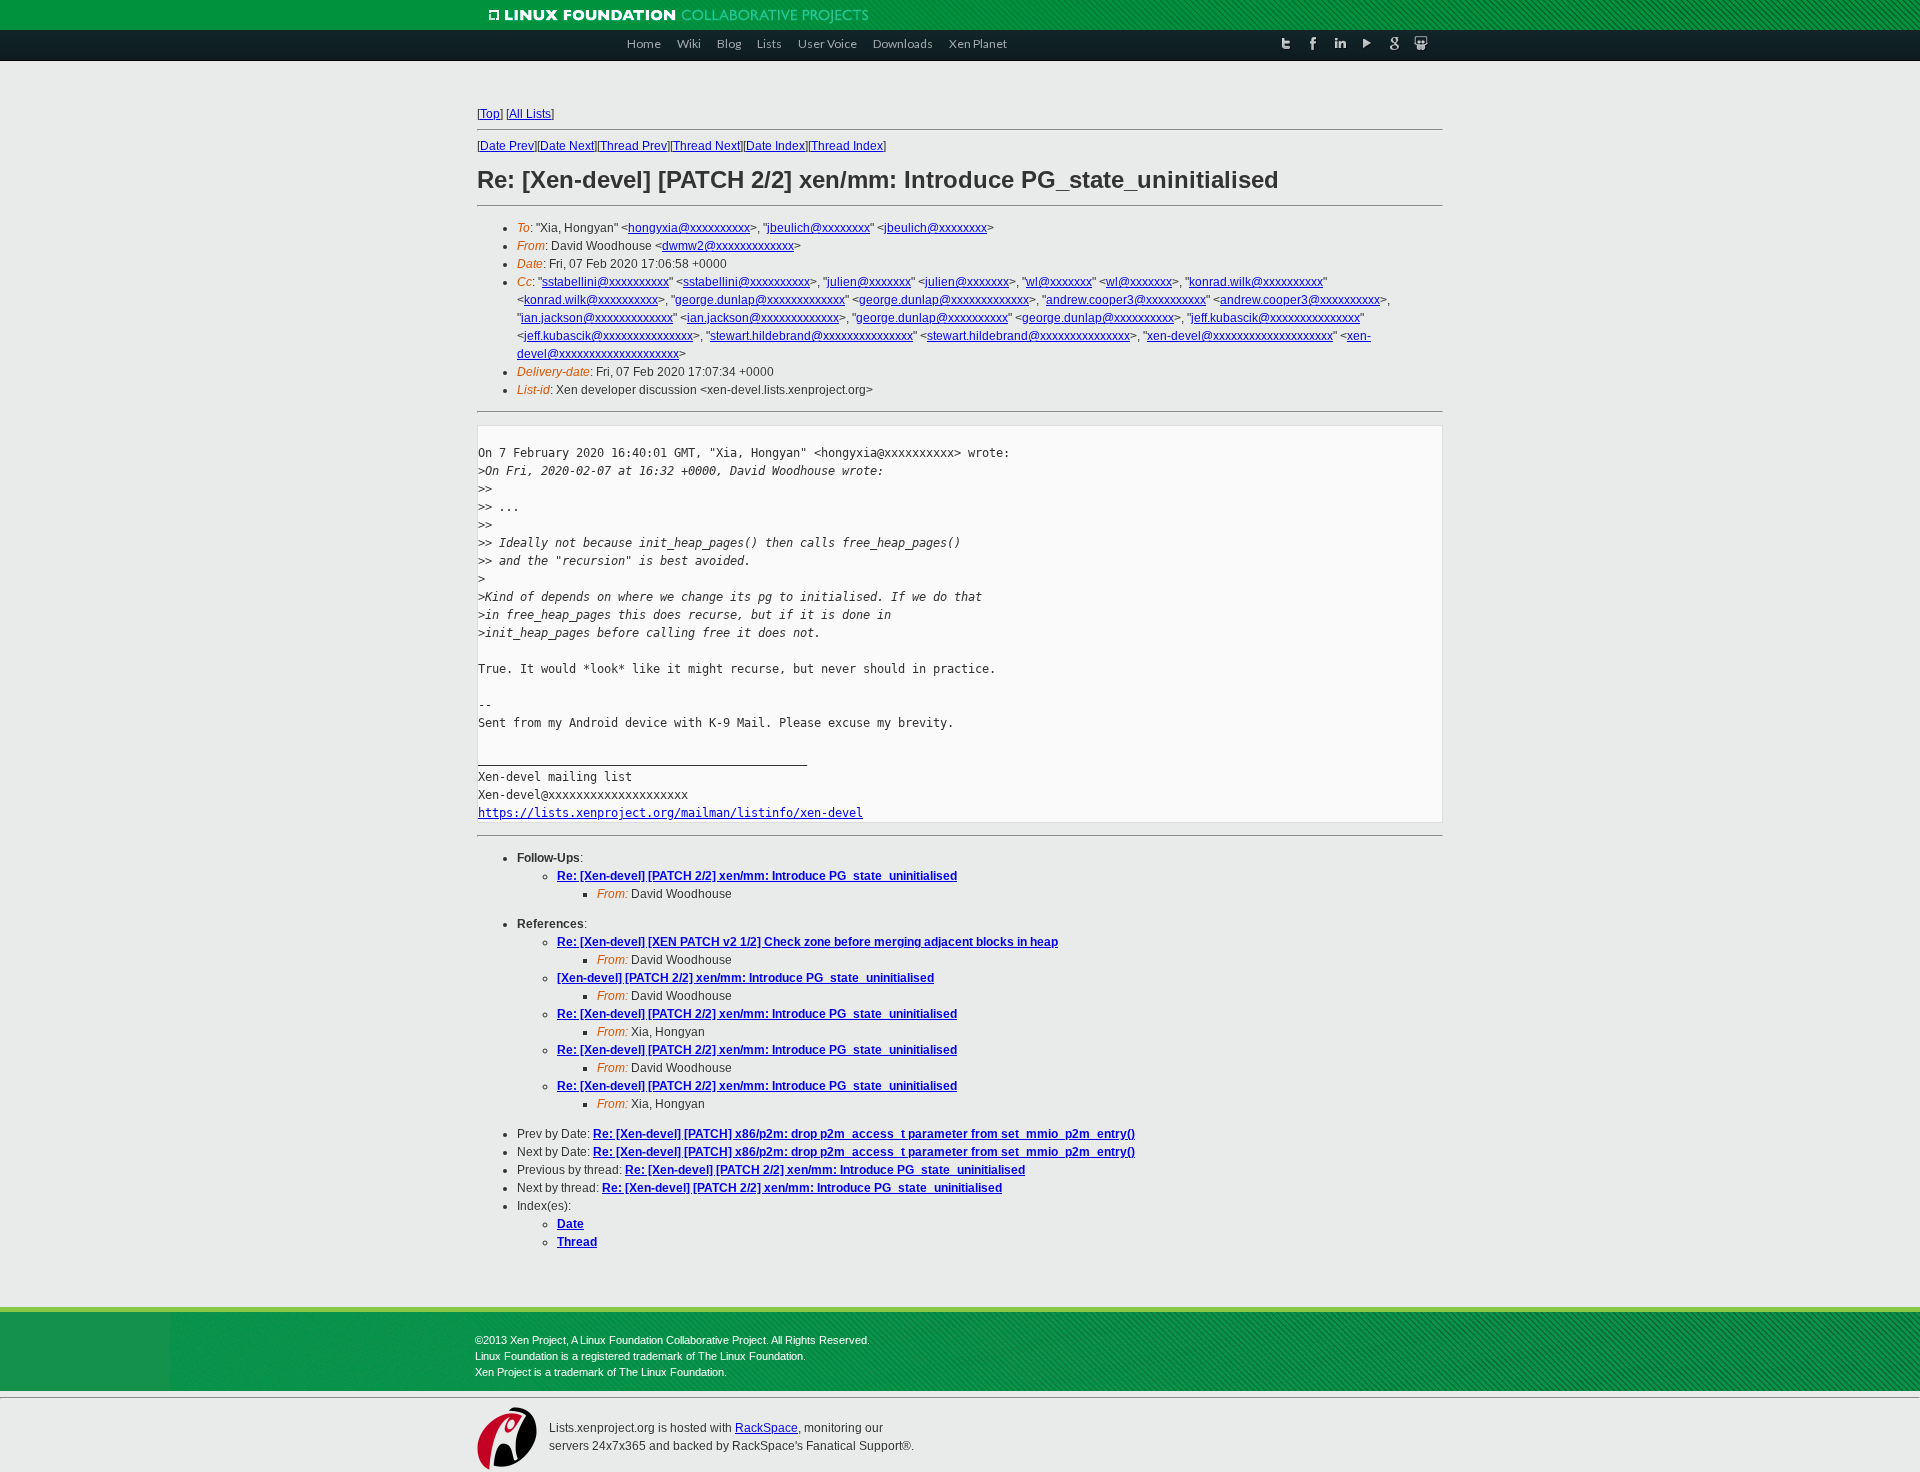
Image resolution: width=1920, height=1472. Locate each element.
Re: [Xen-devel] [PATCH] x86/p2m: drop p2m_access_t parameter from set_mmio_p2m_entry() (864, 1134)
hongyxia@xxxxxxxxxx (689, 228)
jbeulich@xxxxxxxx (818, 228)
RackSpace (766, 1428)
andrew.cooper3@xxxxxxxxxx (1126, 300)
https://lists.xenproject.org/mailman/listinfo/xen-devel (670, 813)
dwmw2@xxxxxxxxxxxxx (728, 246)
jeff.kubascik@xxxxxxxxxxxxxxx (1275, 318)
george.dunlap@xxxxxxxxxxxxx (760, 300)
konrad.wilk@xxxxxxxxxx (1256, 282)
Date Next (567, 146)
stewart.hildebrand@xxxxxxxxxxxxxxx (811, 336)
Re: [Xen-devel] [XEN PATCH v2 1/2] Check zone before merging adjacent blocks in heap (807, 942)
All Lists (530, 114)
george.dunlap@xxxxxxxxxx (932, 318)
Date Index (775, 146)
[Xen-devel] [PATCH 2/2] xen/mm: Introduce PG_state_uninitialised (745, 978)
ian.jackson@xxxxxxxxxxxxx (597, 318)
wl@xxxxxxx (1059, 282)
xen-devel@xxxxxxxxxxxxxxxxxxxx (1240, 336)
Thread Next (706, 146)
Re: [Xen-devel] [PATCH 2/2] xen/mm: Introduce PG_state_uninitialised (757, 876)
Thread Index (847, 146)
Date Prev (507, 146)
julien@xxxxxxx (869, 282)
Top (490, 114)
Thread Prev (633, 146)
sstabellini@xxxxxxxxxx (605, 282)
